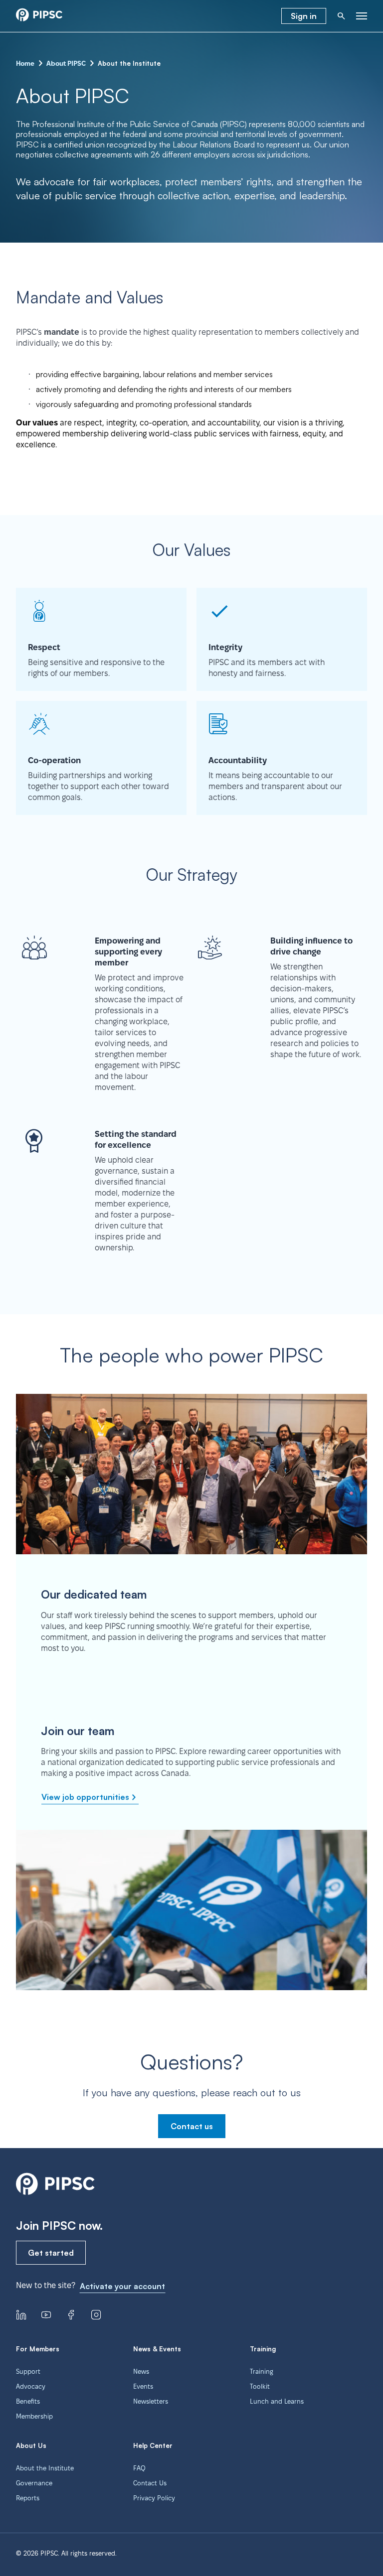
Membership (34, 2416)
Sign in (304, 16)
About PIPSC (66, 63)
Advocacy (31, 2386)
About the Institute (45, 2468)
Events (143, 2386)
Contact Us (150, 2483)
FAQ (139, 2468)
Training (262, 2371)
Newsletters (151, 2401)
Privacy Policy (154, 2498)
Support (28, 2371)
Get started (51, 2253)
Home (25, 63)
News (141, 2371)
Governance (34, 2483)
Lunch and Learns (277, 2401)
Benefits (28, 2401)
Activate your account (122, 2286)
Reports (28, 2498)
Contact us (192, 2126)
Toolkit (260, 2386)
